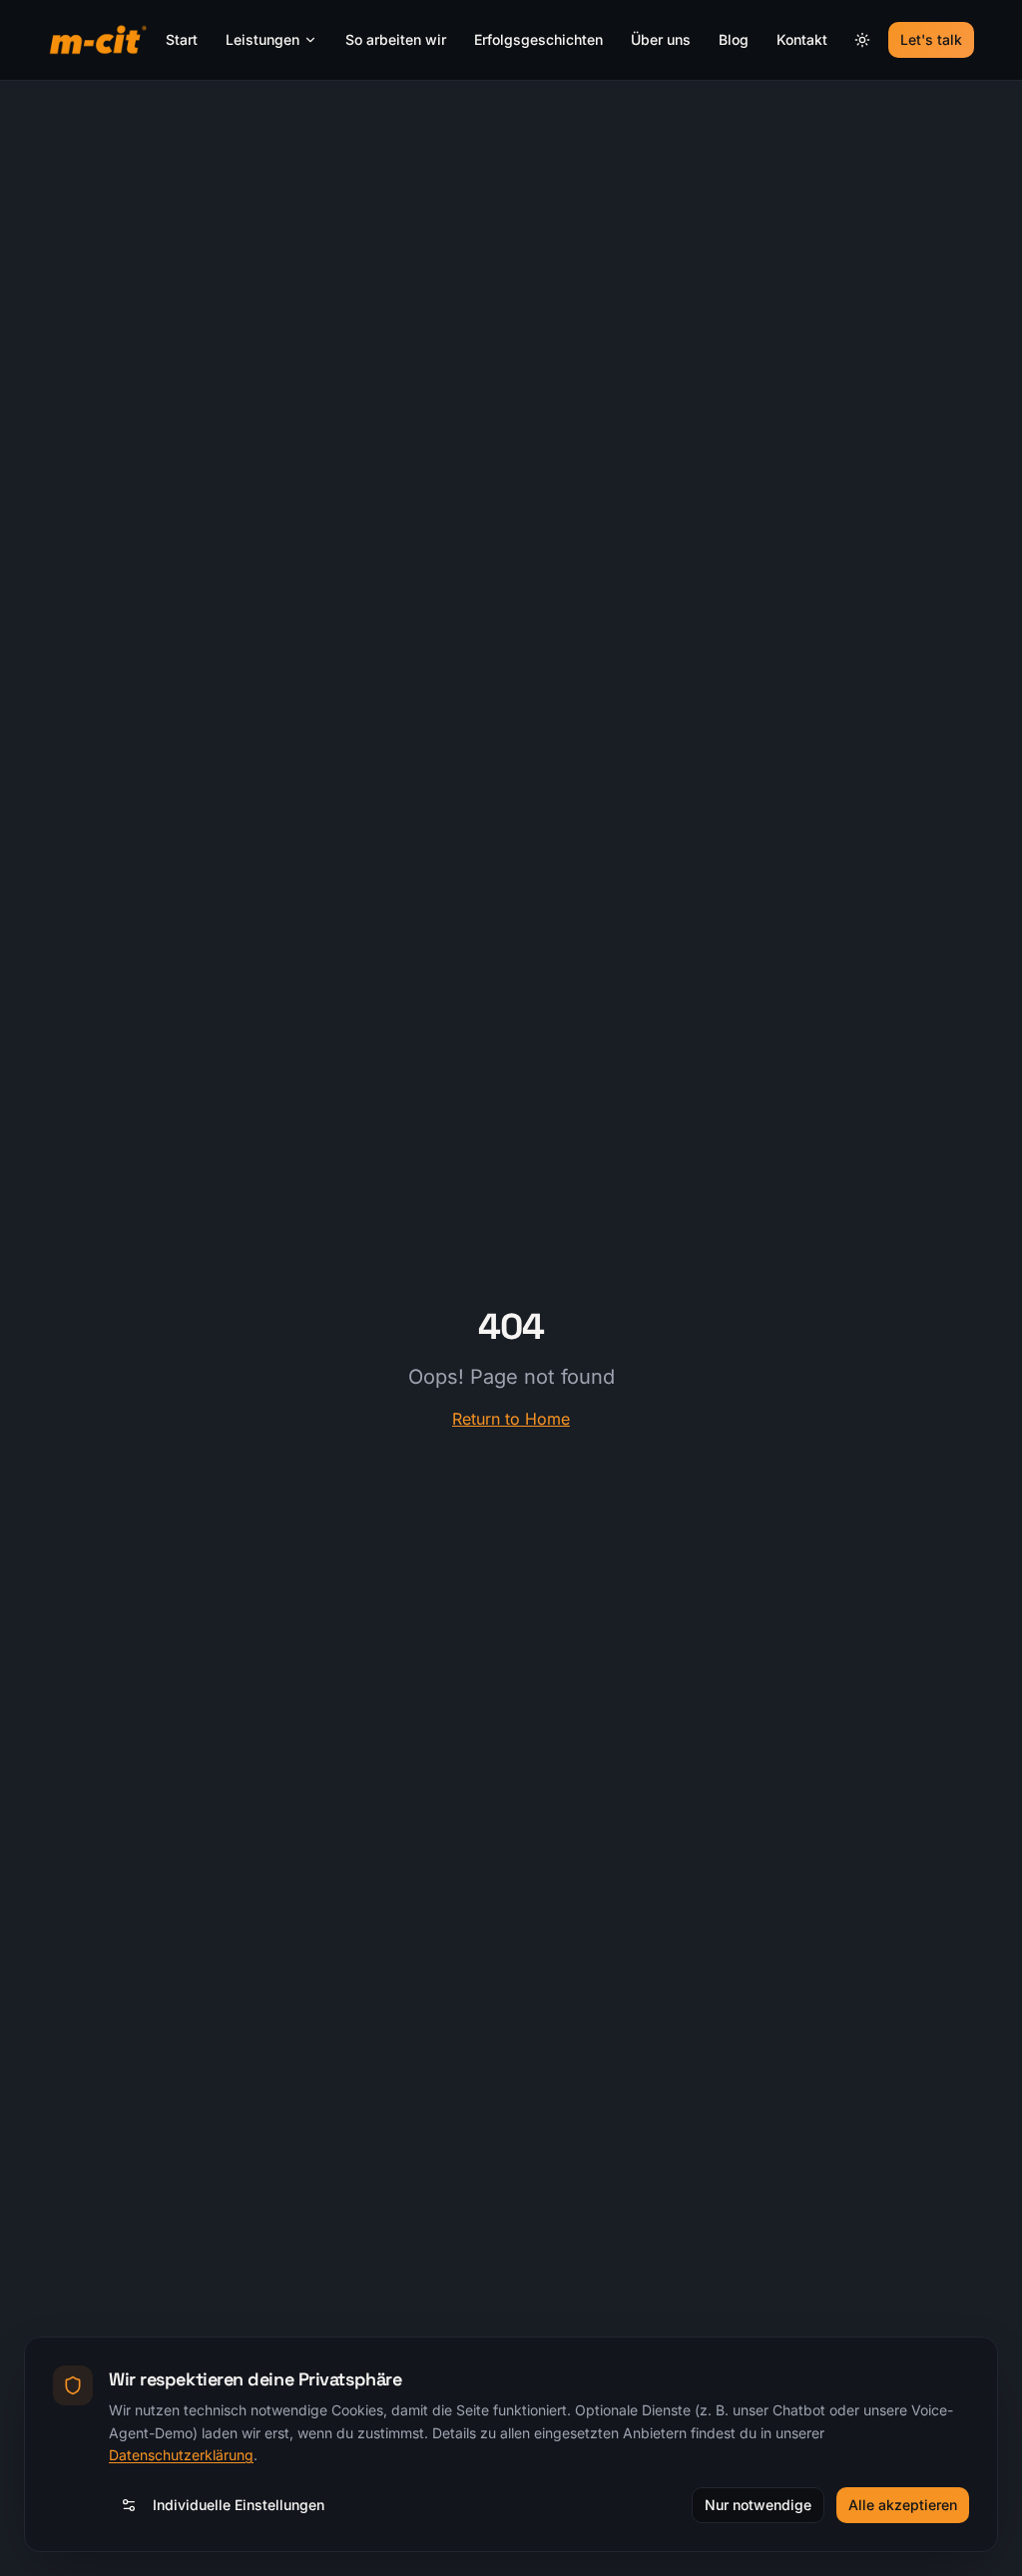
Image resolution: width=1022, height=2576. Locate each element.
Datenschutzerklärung (181, 2455)
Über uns (661, 39)
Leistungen (262, 39)
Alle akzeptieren (903, 2505)
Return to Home (511, 1419)
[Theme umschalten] (862, 40)
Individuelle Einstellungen (239, 2505)
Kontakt (802, 39)
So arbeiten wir (396, 39)
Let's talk (931, 39)
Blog (734, 39)
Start (182, 39)
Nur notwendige (758, 2505)
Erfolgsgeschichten (538, 39)
